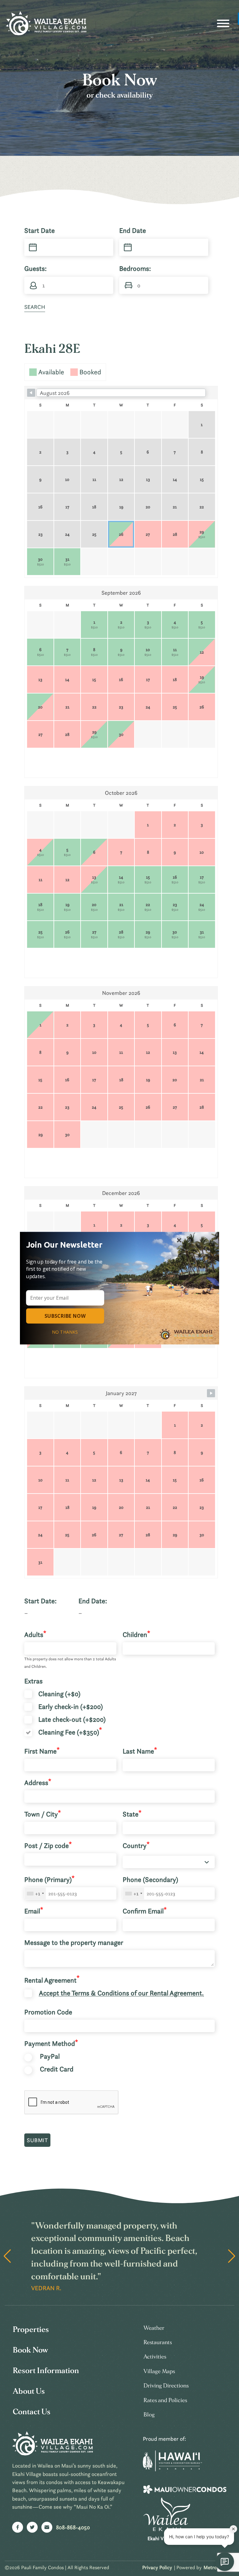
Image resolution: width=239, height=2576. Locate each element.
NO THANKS (65, 1332)
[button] (67, 1244)
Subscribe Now (65, 1316)
